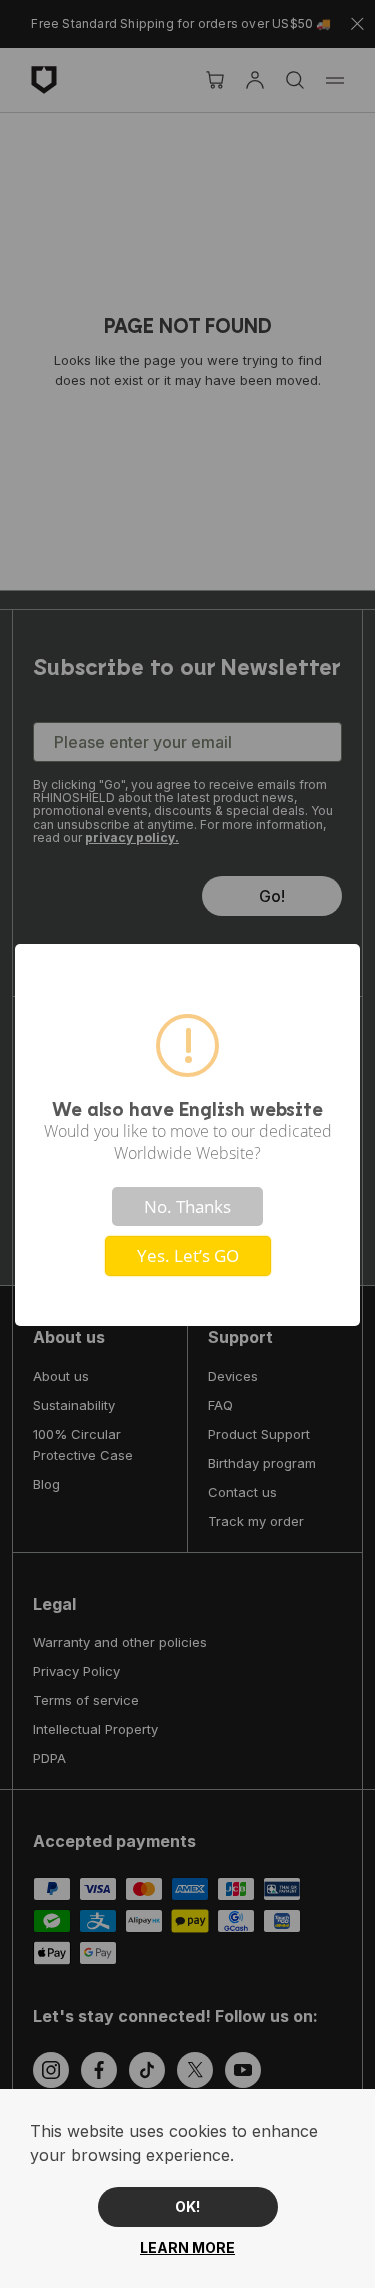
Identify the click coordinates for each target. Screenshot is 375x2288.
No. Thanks (187, 1206)
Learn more (187, 2247)
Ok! (187, 2206)
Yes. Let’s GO (188, 1255)
